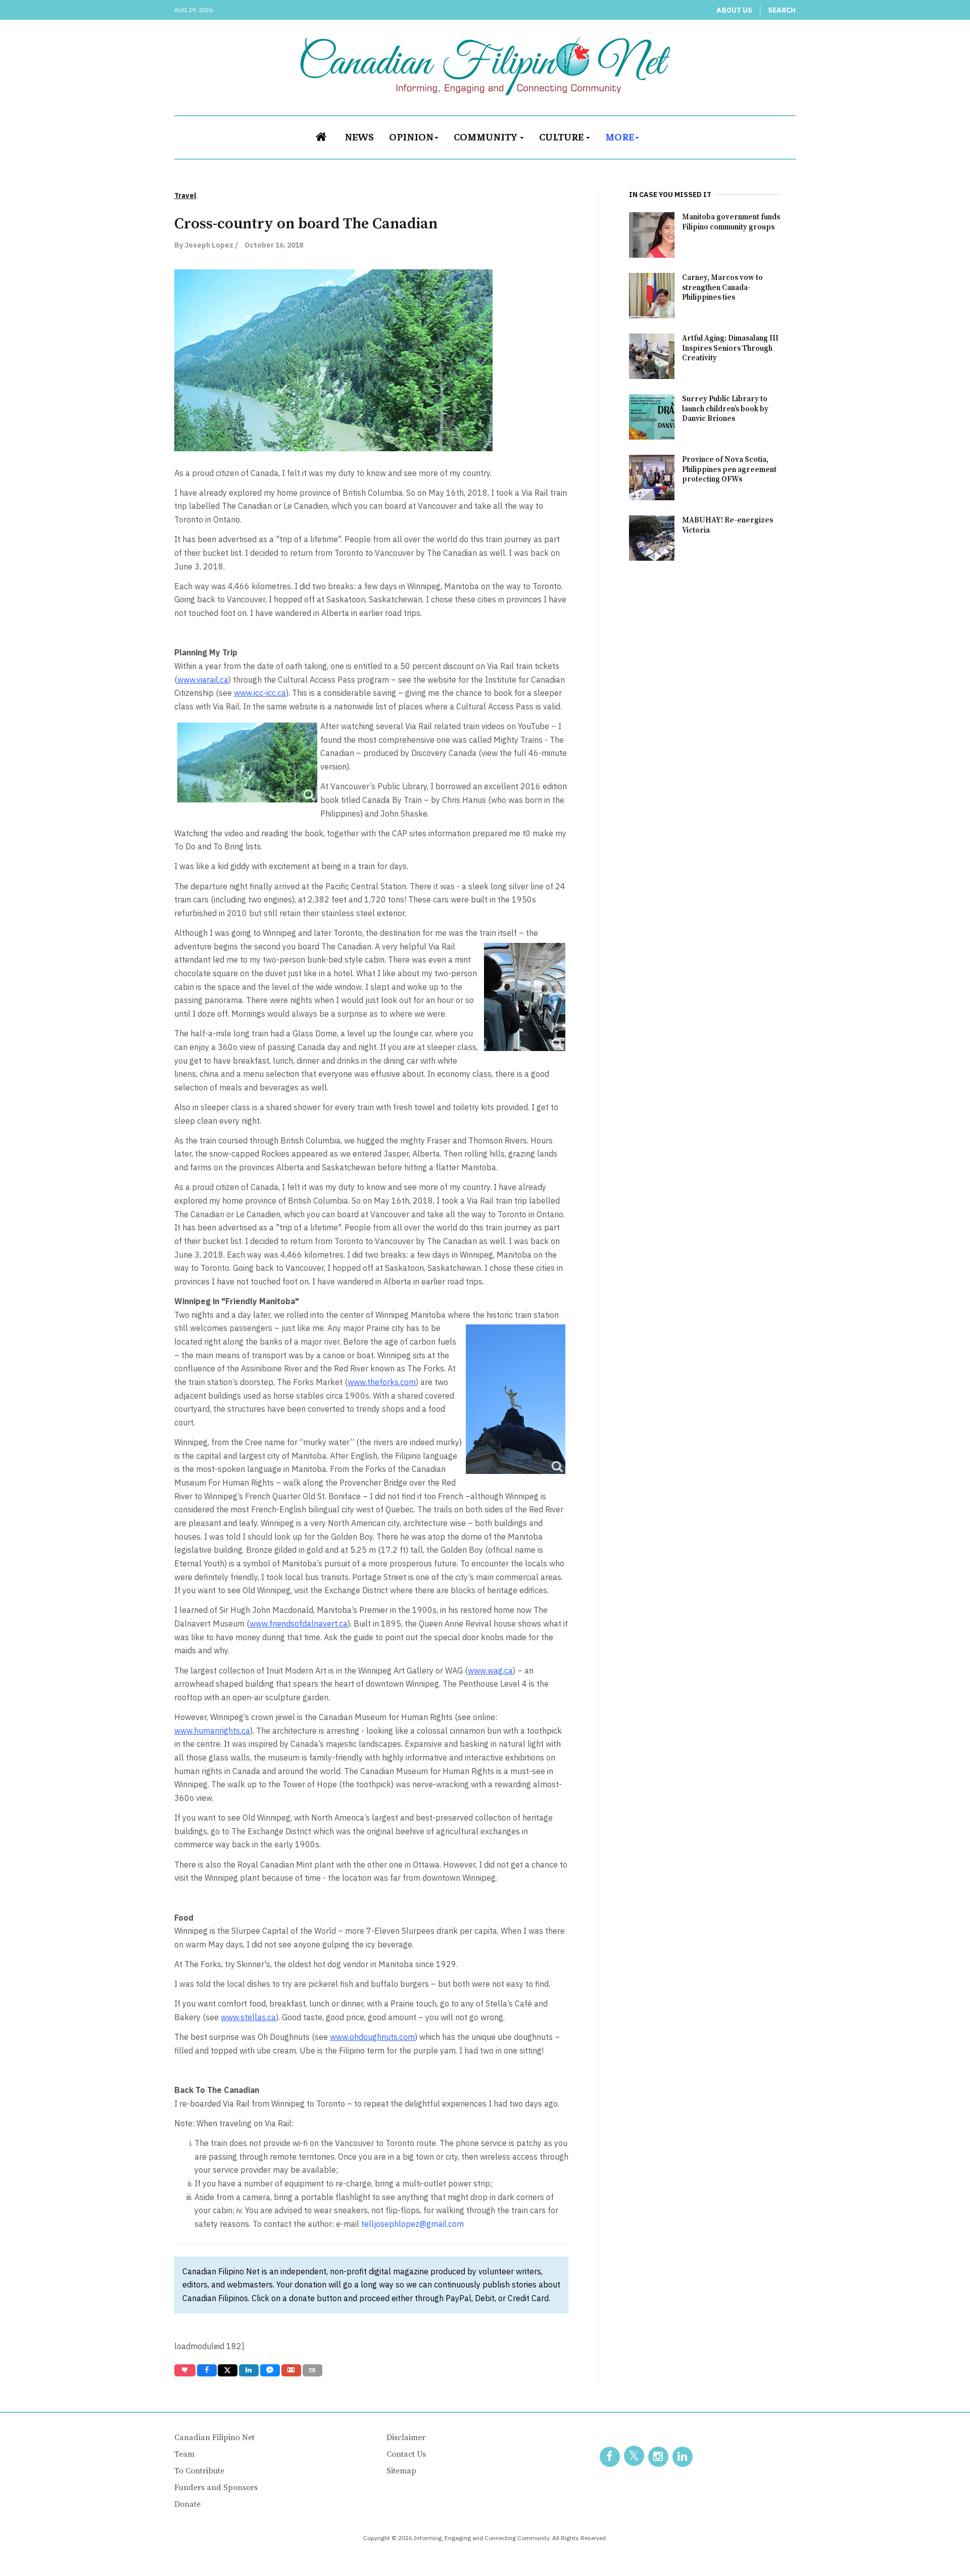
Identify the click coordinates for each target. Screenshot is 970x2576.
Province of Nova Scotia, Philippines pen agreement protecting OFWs (729, 470)
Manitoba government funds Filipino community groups (731, 222)
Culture (562, 136)
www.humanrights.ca (212, 1731)
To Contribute (199, 2471)
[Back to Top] (940, 2546)
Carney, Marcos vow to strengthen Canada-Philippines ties (722, 288)
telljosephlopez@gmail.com (413, 2224)
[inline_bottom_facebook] (206, 2370)
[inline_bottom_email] (312, 2370)
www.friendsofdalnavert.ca (299, 1624)
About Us (734, 10)
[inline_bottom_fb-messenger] (270, 2370)
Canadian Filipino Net (214, 2438)
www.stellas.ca (248, 2017)
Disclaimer (406, 2438)
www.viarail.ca (203, 680)
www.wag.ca (490, 1671)
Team (184, 2454)
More (620, 136)
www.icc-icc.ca (260, 693)
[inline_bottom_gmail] (291, 2370)
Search (782, 10)
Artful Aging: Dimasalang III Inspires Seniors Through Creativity (730, 348)
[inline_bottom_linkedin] (249, 2370)
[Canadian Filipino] (485, 66)
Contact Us (406, 2454)
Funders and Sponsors (216, 2488)
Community (486, 136)
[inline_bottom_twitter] (228, 2370)
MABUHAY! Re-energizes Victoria (727, 525)
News (359, 136)
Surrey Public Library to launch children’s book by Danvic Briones (725, 409)
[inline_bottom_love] (185, 2370)
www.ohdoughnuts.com (372, 2037)
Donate (187, 2504)
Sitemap (401, 2471)
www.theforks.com (382, 1382)
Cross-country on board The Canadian (306, 224)
